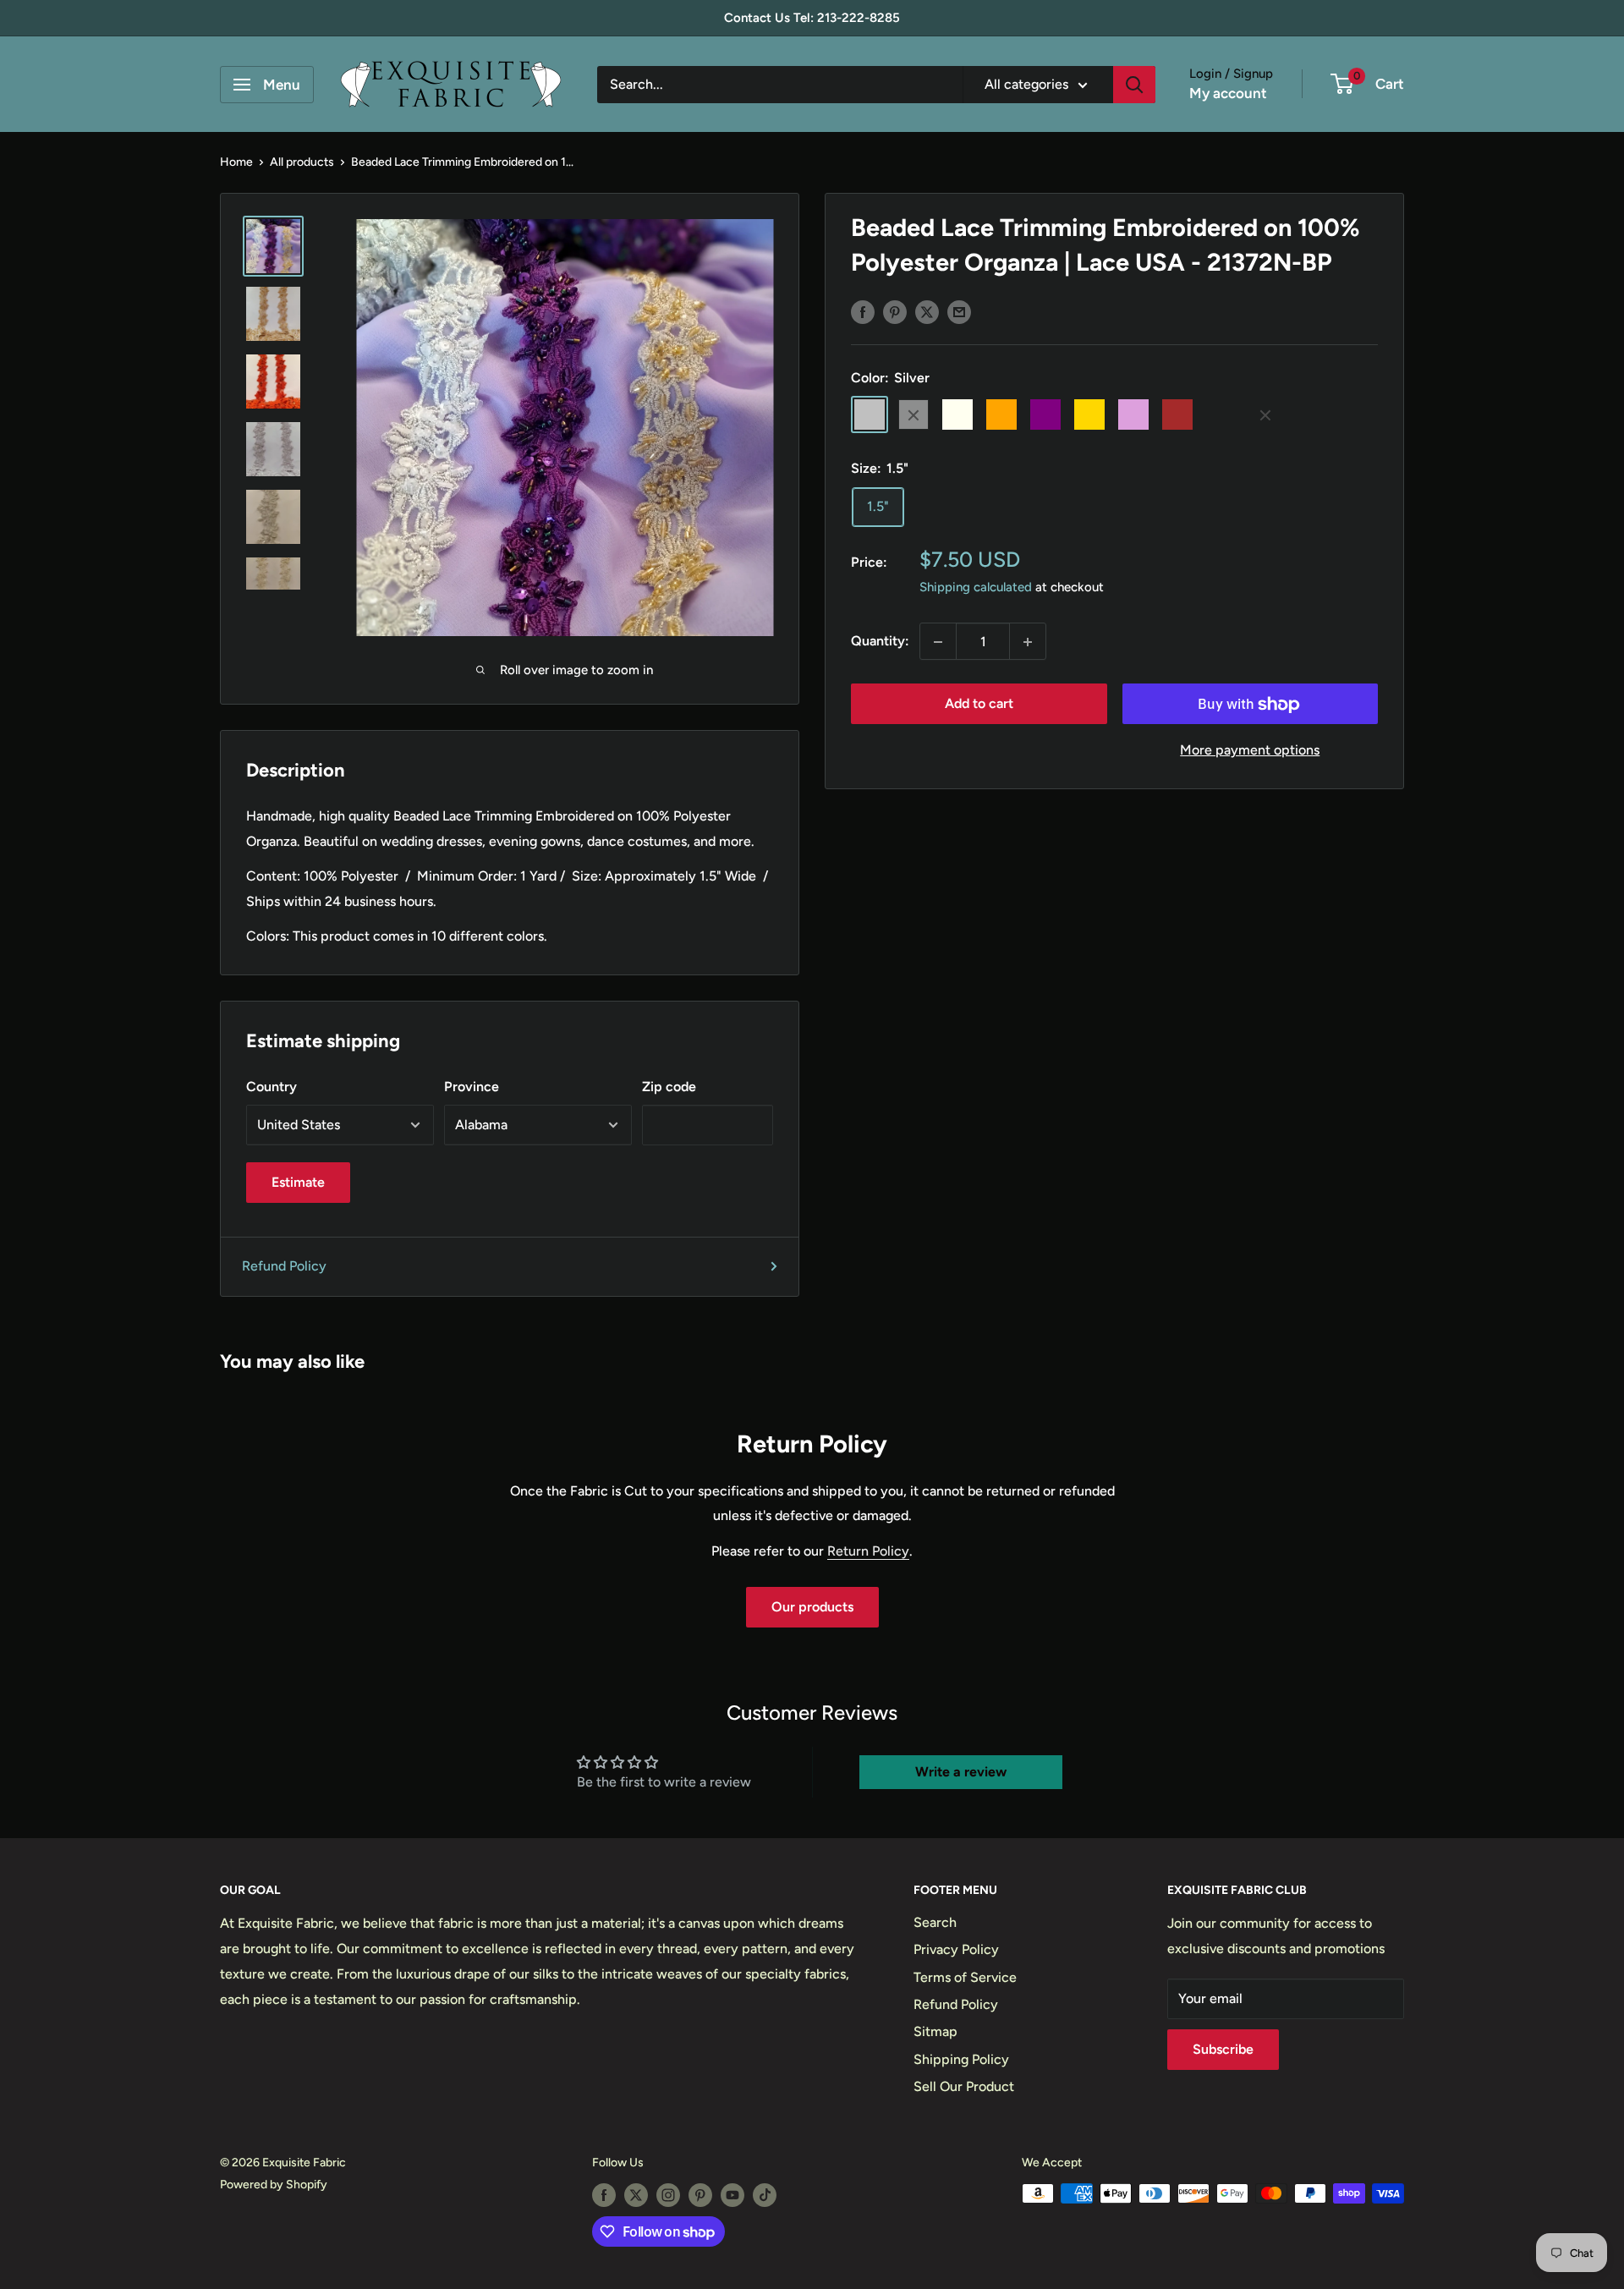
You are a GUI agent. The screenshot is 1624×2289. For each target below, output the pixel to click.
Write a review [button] (961, 1772)
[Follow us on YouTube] (732, 2195)
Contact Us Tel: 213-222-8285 (812, 18)
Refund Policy (284, 1266)
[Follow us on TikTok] (765, 2195)
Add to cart (979, 704)
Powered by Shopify (274, 2185)
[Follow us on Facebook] (604, 2195)
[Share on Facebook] (863, 311)
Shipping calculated (976, 588)
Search (935, 1922)
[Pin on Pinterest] (895, 311)
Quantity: (880, 642)
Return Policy (868, 1551)
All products (302, 162)
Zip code (669, 1087)
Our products (812, 1607)
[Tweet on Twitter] (927, 311)
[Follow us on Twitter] (636, 2195)
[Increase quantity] (1028, 642)
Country (272, 1087)
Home (236, 162)
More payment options (1250, 751)
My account (1228, 93)
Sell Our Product (964, 2086)
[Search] (1134, 85)
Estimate (298, 1182)
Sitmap (935, 2031)
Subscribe (1223, 2049)
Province (472, 1087)
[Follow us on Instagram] (668, 2195)
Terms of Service (965, 1977)
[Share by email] (959, 311)
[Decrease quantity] (938, 642)
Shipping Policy (961, 2059)
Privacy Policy (956, 1949)
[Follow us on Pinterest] (700, 2195)
